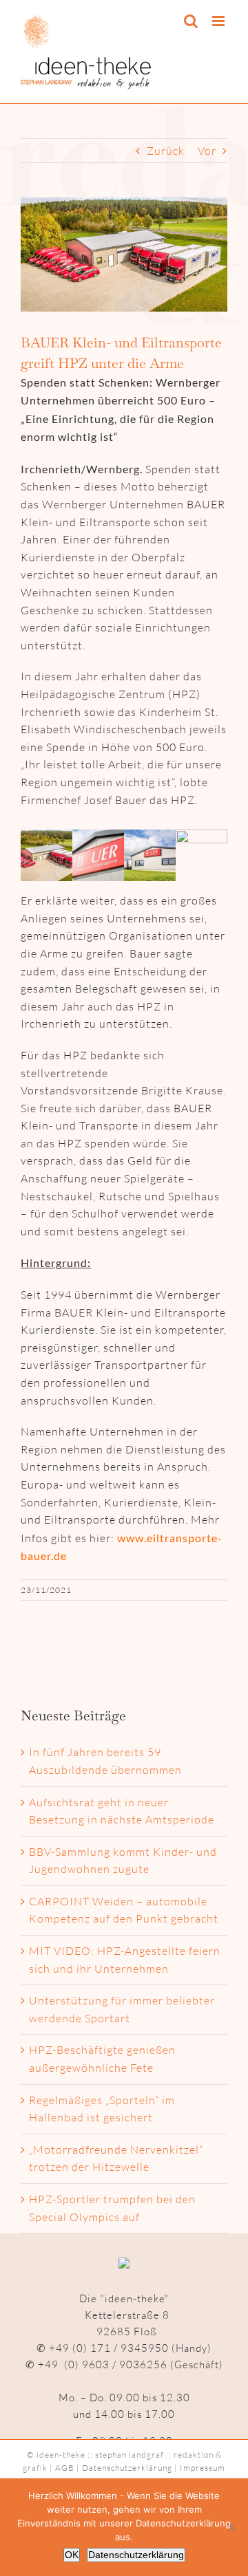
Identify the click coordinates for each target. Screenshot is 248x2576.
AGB (65, 2468)
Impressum (203, 2468)
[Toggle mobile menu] (220, 21)
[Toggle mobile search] (191, 21)
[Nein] (231, 2527)
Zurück (166, 151)
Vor (207, 151)
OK (72, 2555)
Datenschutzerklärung (127, 2468)
